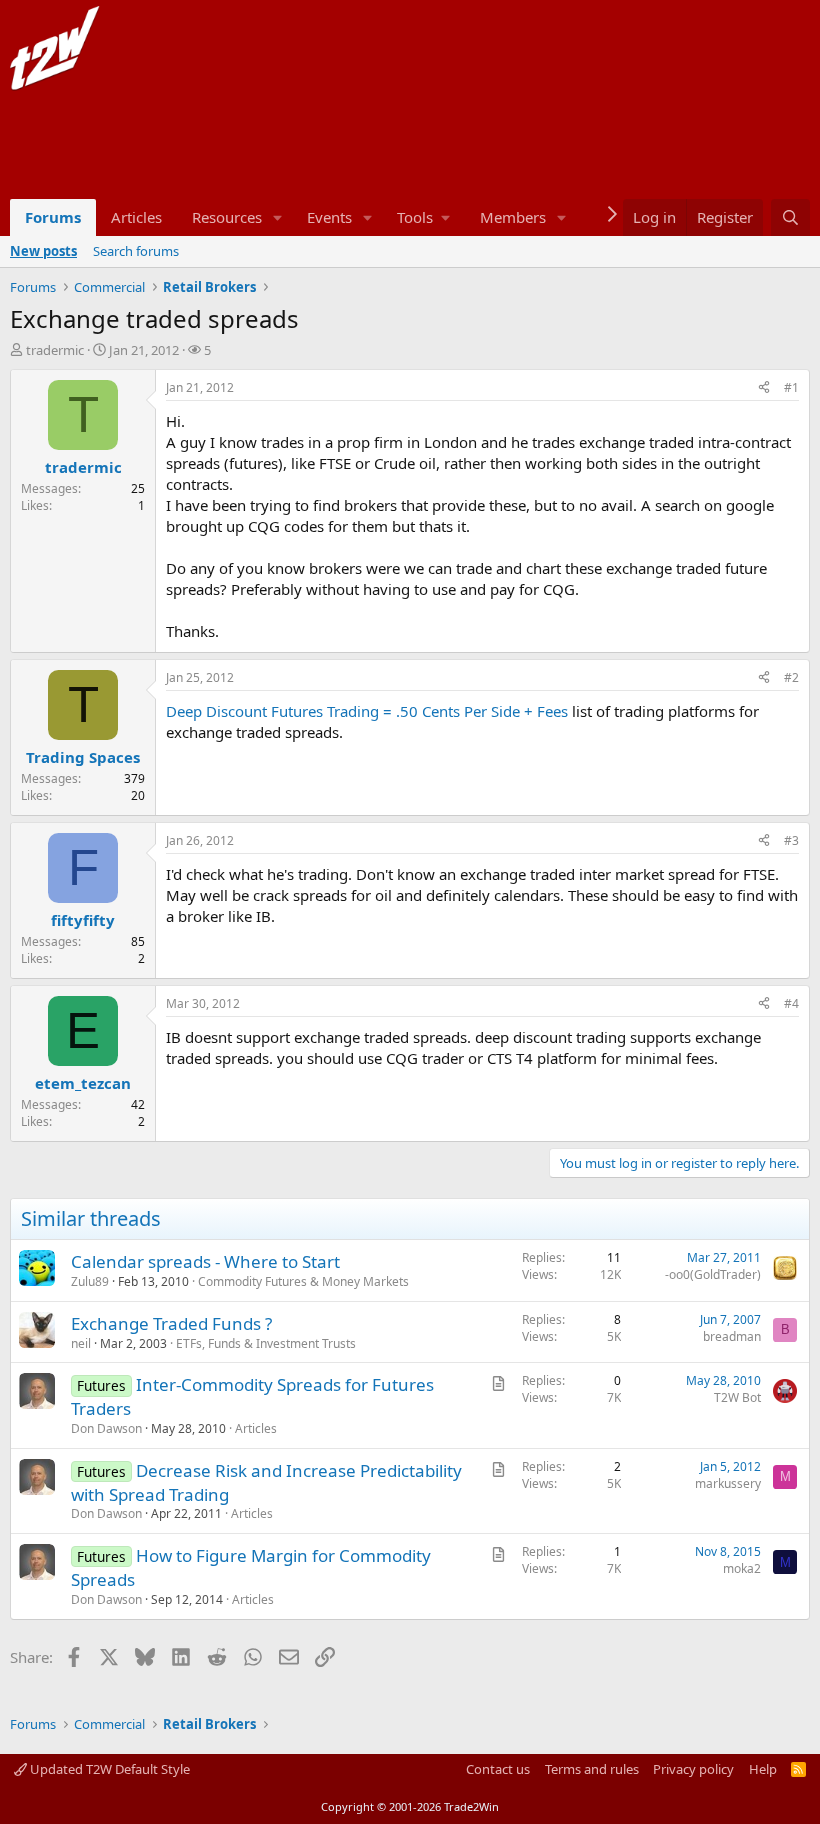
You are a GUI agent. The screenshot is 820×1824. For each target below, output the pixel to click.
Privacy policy (693, 1769)
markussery (728, 1483)
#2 (791, 677)
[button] (278, 217)
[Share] (764, 388)
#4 (791, 1003)
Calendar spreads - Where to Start (205, 1261)
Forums (53, 217)
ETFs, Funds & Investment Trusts (266, 1343)
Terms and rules (592, 1769)
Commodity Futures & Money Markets (303, 1281)
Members (513, 217)
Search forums (136, 251)
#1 (791, 387)
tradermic (55, 350)
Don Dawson (106, 1428)
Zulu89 (90, 1281)
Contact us (498, 1769)
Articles (136, 217)
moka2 (742, 1568)
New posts (43, 251)
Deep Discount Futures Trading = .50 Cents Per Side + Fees (367, 711)
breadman (732, 1336)
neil (81, 1343)
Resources (227, 217)
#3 (791, 840)
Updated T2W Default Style (108, 1769)
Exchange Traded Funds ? (171, 1323)
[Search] (790, 217)
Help (763, 1769)
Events (329, 217)
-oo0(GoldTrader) (713, 1274)
